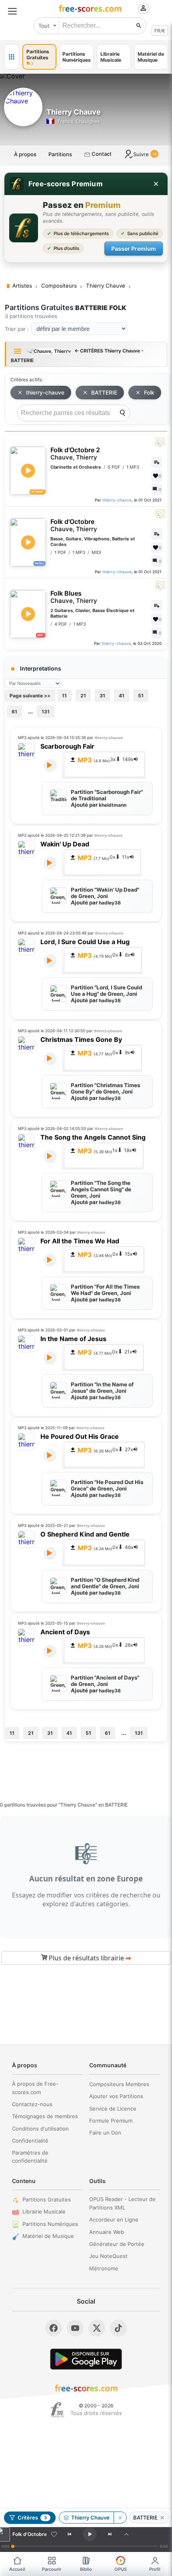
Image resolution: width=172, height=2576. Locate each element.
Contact (101, 154)
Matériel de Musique (48, 2236)
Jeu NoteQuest (108, 2256)
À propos (25, 154)
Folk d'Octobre (74, 525)
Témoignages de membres (45, 2116)
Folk (149, 393)
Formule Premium (111, 2121)
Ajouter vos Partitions (116, 2096)
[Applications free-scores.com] (12, 57)
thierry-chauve (45, 393)
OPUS (121, 2569)
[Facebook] (54, 2328)
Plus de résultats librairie (89, 1958)
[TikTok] (118, 2328)
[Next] (110, 2534)
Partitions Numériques (50, 2224)
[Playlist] (126, 2534)
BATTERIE (104, 393)
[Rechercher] (139, 26)
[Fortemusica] (57, 2410)
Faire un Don (105, 2133)
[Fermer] (156, 184)
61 (14, 712)
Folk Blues (74, 597)
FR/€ (160, 31)
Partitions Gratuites (47, 2199)
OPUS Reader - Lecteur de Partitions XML (122, 2203)
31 (102, 696)
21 (83, 696)
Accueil (17, 2569)
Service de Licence (113, 2109)
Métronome (104, 2268)
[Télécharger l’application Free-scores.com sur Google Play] (86, 2359)
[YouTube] (75, 2328)
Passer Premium (134, 249)
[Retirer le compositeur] (120, 2518)
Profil (155, 2569)
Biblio (86, 2569)
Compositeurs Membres (119, 2084)
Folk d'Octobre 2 (75, 454)
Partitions (60, 154)
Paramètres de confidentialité (30, 2157)
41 (122, 696)
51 (141, 696)
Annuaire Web (107, 2232)
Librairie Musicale (44, 2211)
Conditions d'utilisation (40, 2129)
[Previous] (70, 2534)
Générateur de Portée (117, 2244)
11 (64, 696)
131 (46, 712)
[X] (97, 2328)
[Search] (122, 413)
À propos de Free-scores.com (35, 2088)
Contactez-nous (32, 2104)
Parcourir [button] (52, 2569)
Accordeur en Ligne (114, 2220)
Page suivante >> (30, 696)
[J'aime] (54, 2534)
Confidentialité (30, 2141)
